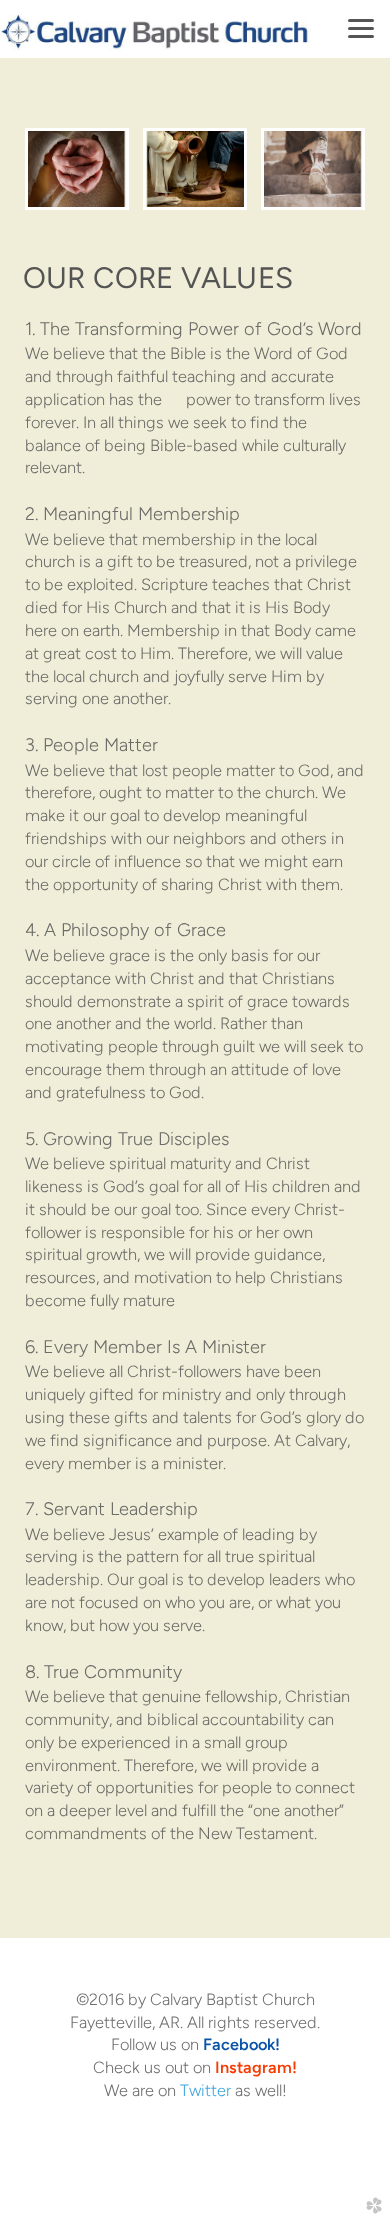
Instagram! (256, 2067)
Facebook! (241, 2044)
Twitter (205, 2090)
